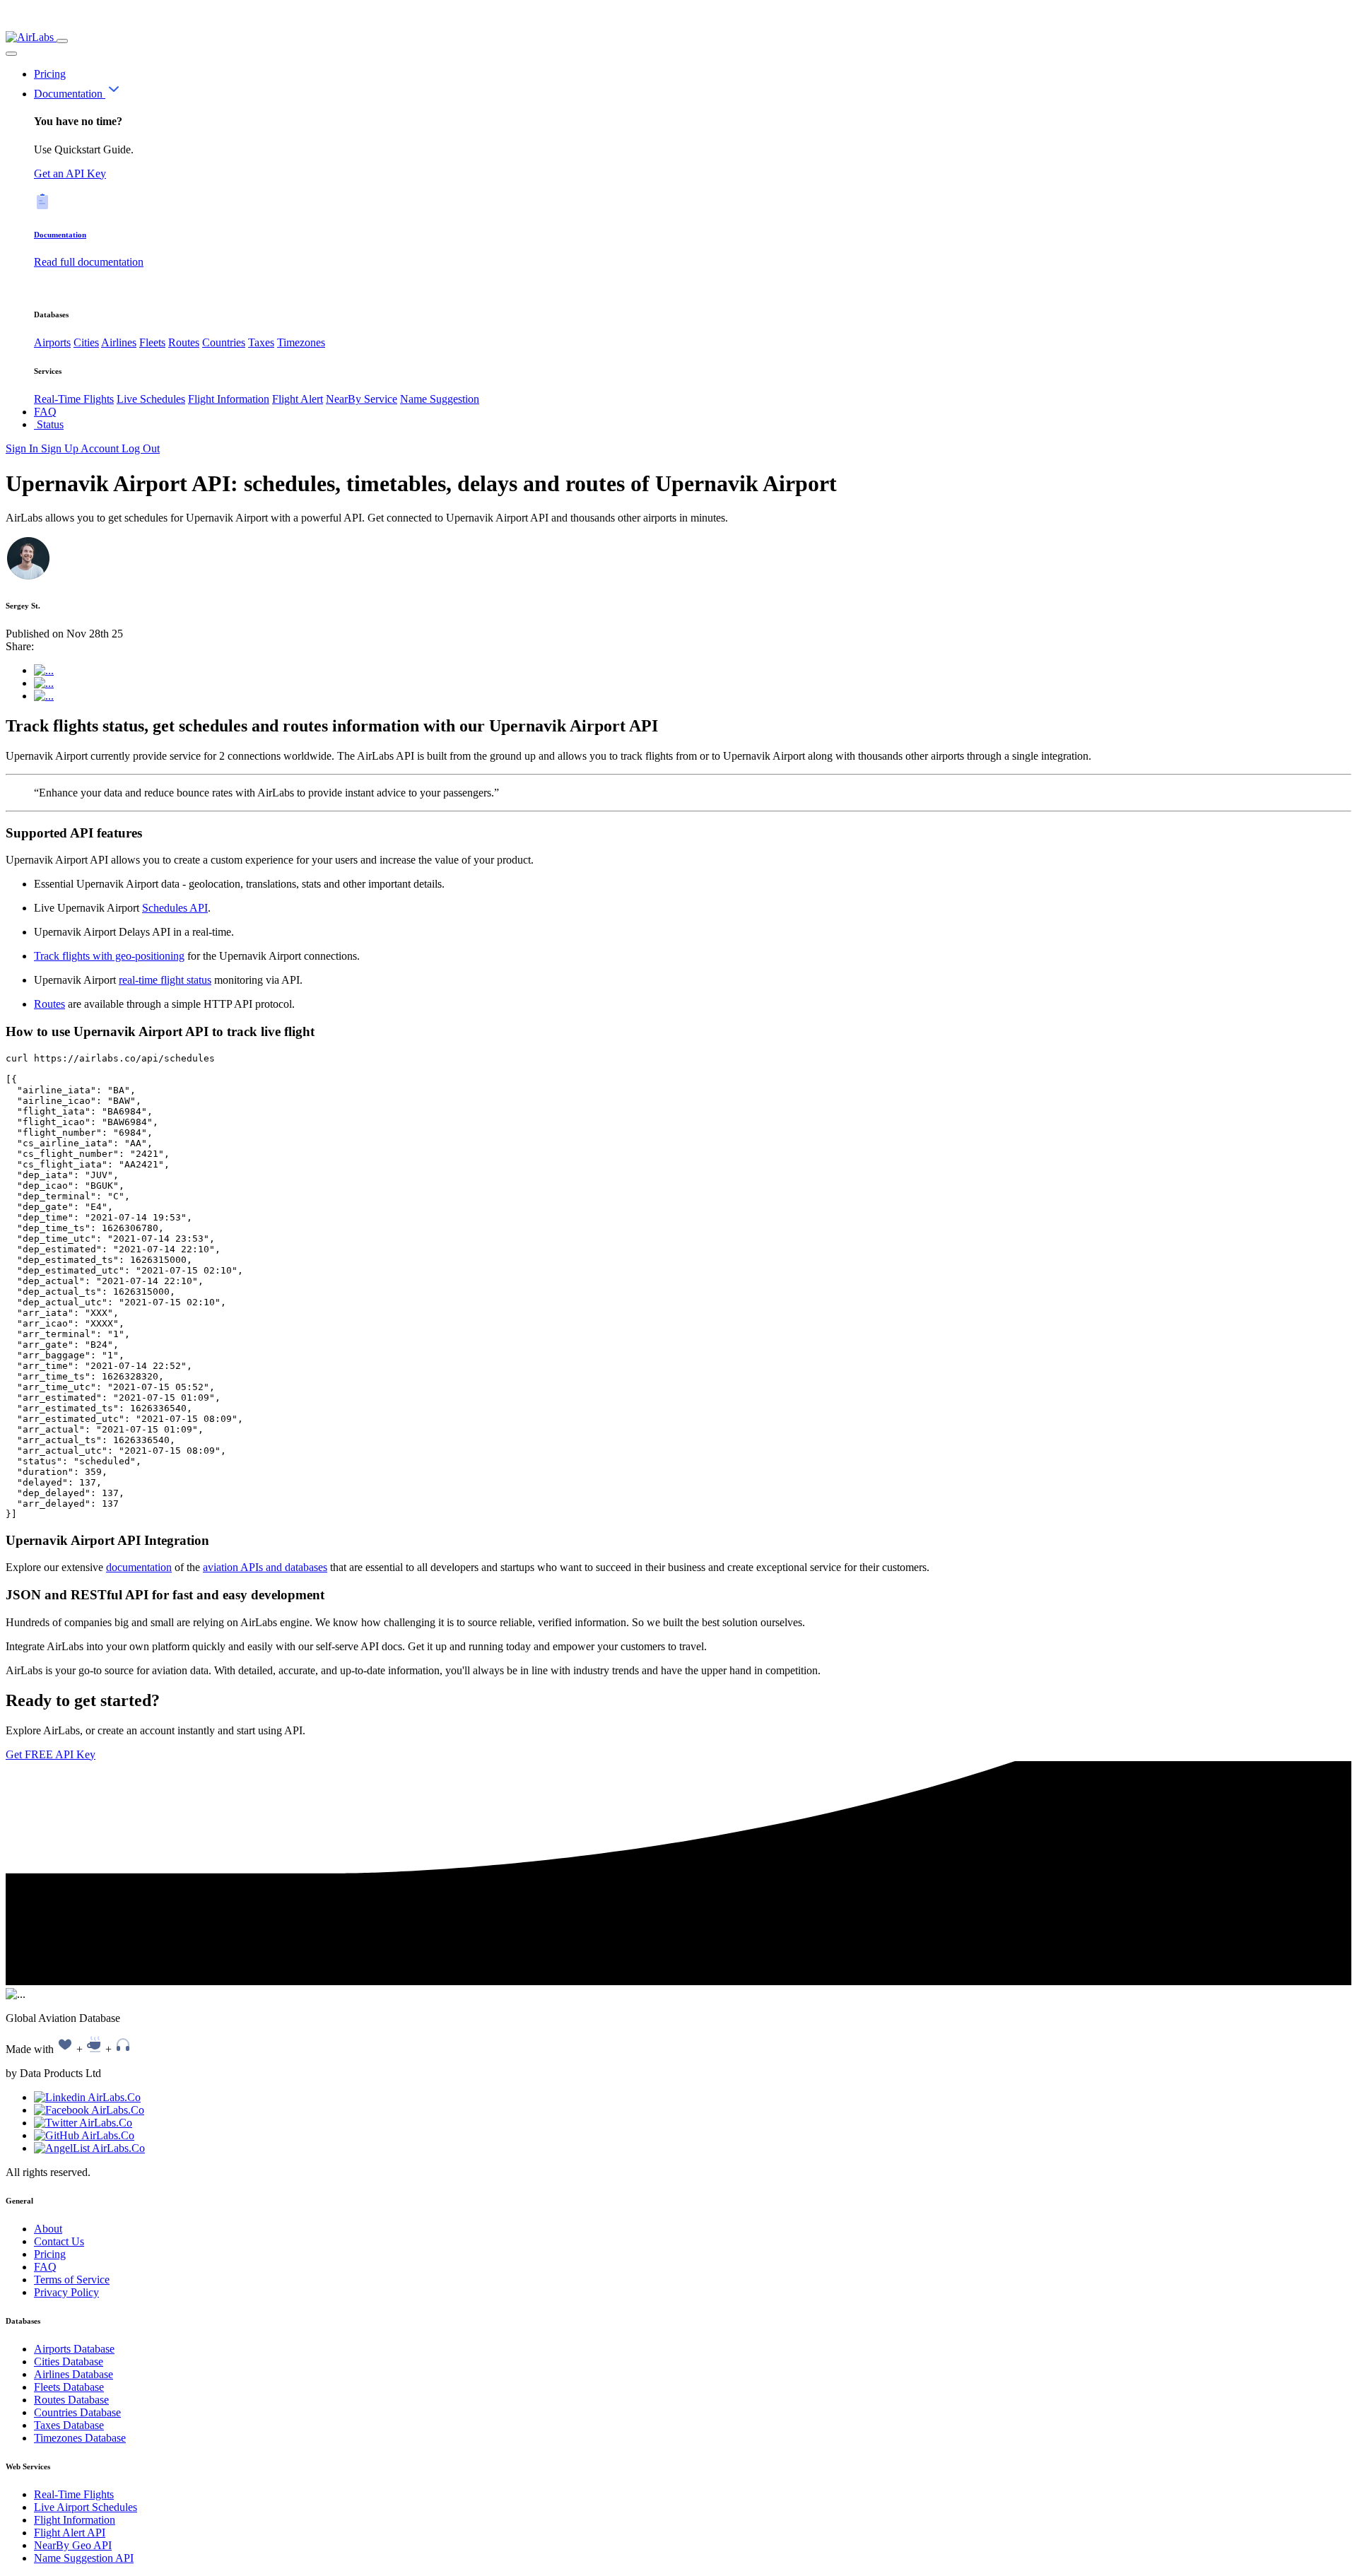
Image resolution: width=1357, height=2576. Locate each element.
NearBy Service (362, 399)
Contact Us (59, 2241)
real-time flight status (165, 980)
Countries (224, 342)
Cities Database (69, 2362)
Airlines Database (74, 2374)
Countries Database (77, 2412)
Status (49, 424)
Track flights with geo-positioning (109, 956)
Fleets (152, 342)
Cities (86, 342)
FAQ (45, 412)
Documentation (70, 94)
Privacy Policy (66, 2292)
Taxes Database (69, 2425)
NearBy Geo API (73, 2545)
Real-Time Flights (74, 399)
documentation (139, 1567)
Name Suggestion (440, 399)
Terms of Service (72, 2280)
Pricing (50, 74)
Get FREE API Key (51, 1754)
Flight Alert (298, 399)
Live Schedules (151, 399)
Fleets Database (69, 2387)
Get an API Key (70, 174)
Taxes (261, 342)
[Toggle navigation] (62, 41)
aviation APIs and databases (265, 1567)
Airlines (119, 342)
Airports (52, 342)
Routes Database (71, 2400)
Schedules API (175, 908)
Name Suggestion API (84, 2558)
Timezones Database (80, 2438)
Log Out (141, 448)
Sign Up (61, 448)
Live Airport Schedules (86, 2507)
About (48, 2229)
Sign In (23, 448)
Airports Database (74, 2349)
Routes (184, 342)
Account (101, 448)
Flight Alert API (70, 2533)
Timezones (301, 342)
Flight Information (229, 399)
